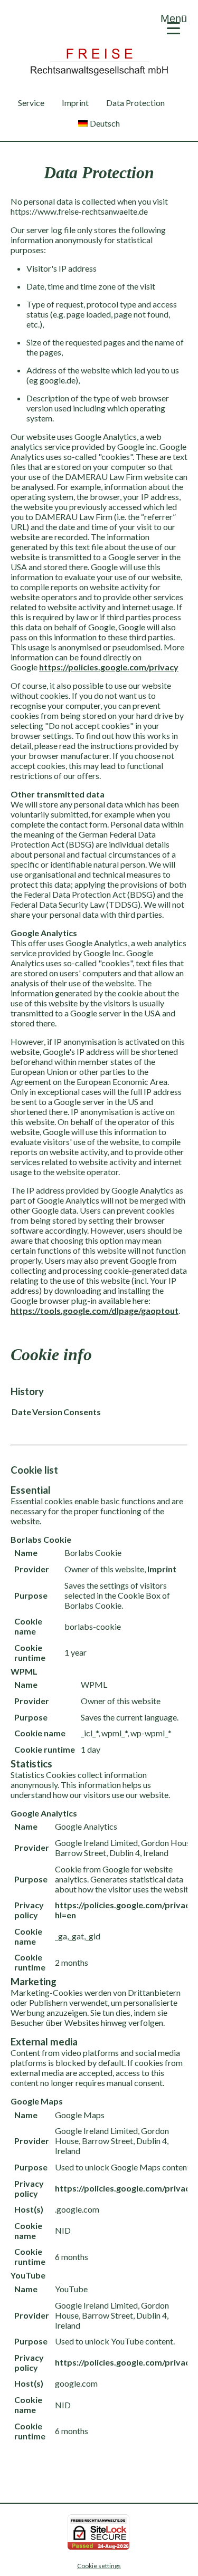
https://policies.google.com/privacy (109, 667)
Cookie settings (99, 2566)
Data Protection (135, 103)
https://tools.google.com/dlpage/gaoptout (95, 1310)
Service (31, 103)
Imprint (75, 103)
